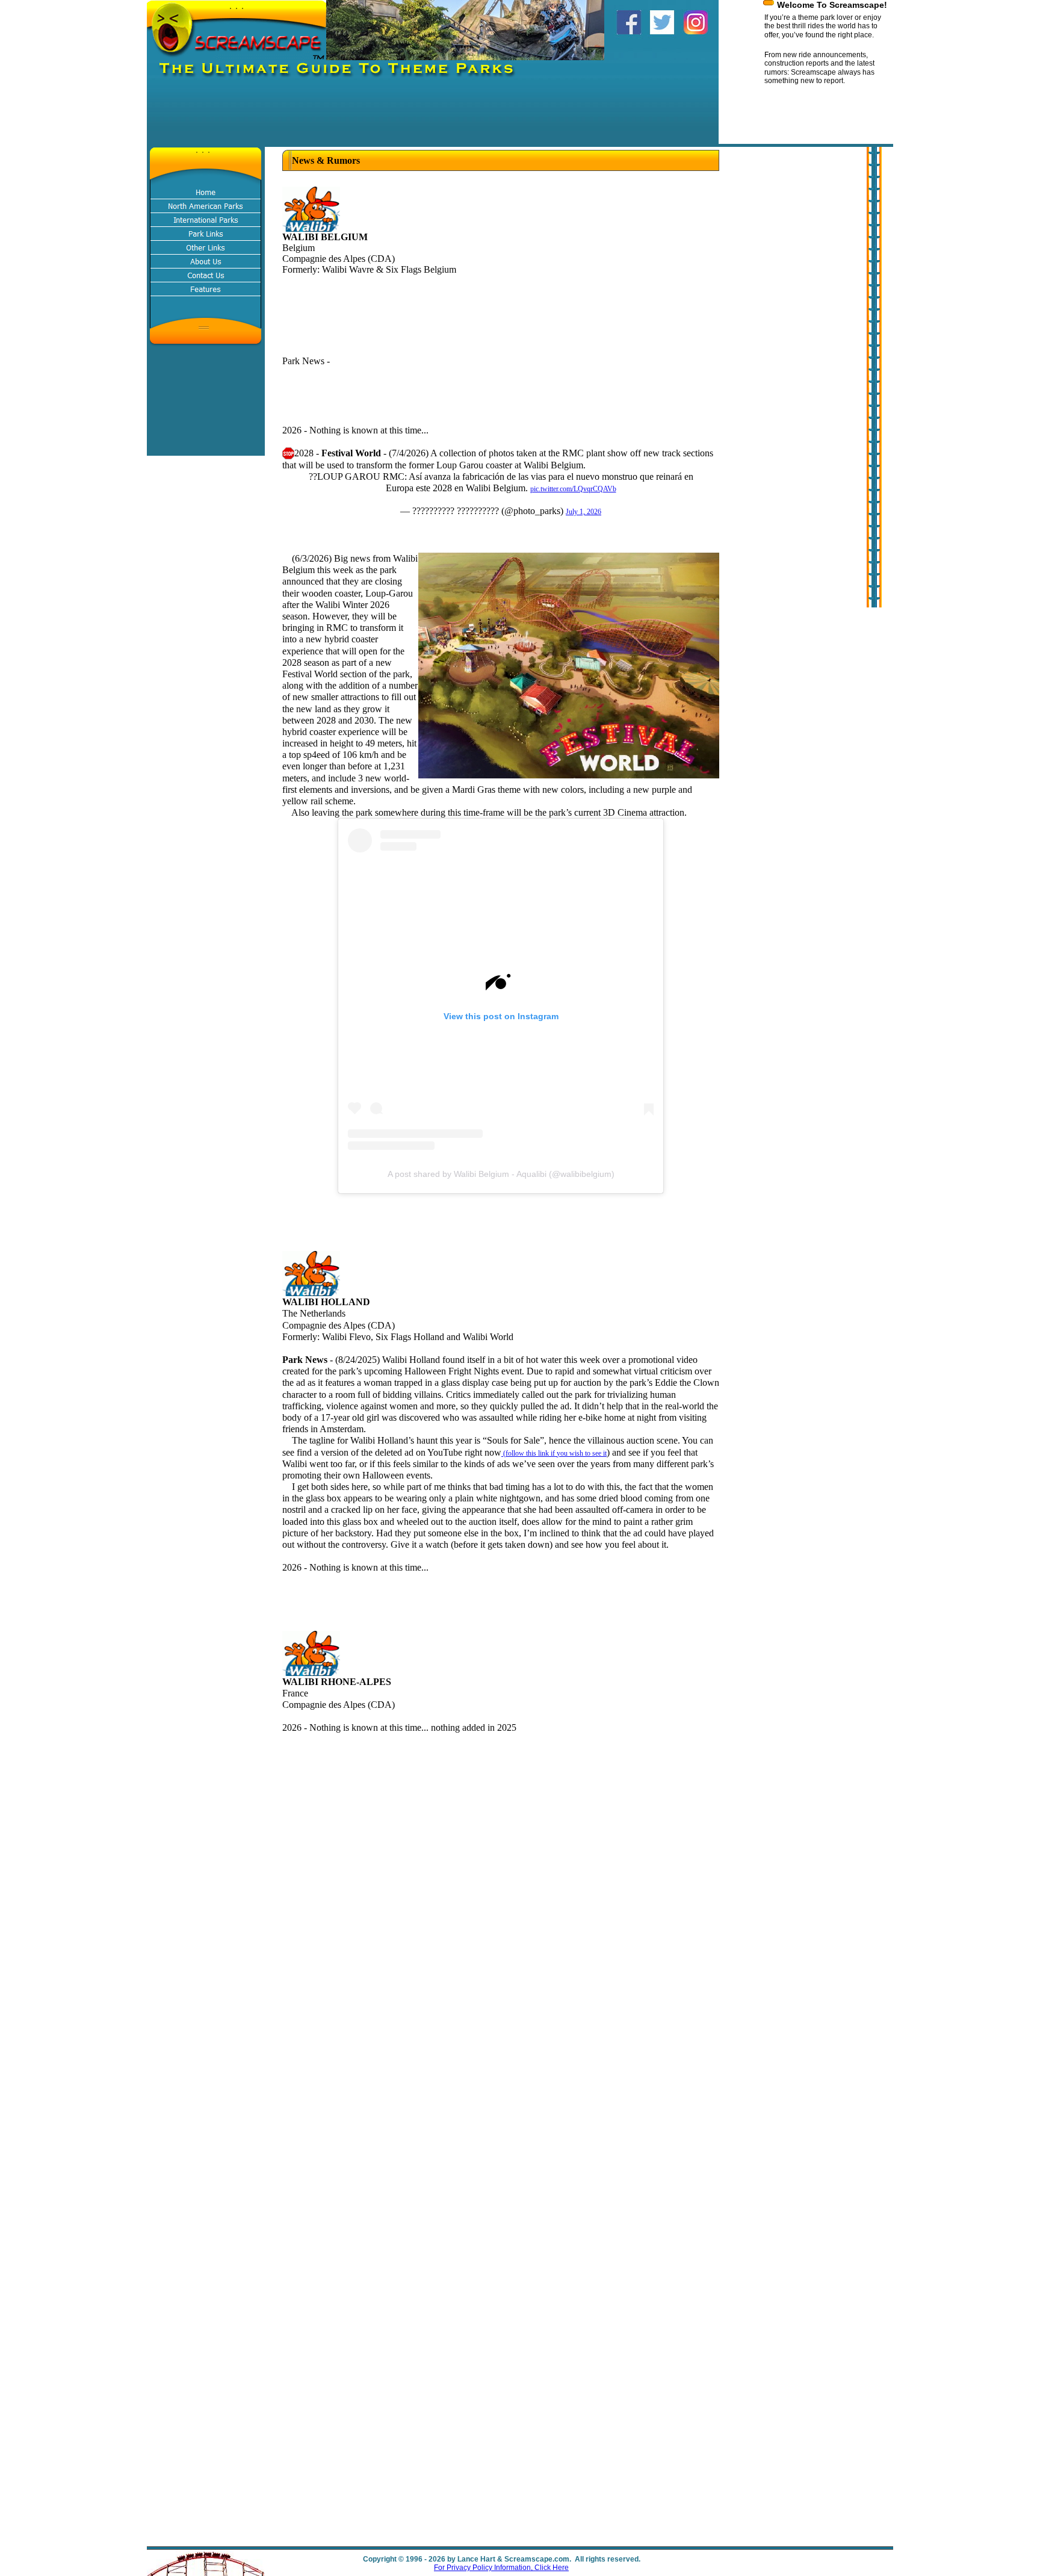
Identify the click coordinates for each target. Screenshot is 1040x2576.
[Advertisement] (366, 117)
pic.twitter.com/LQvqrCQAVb (573, 489)
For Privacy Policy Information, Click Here (501, 2568)
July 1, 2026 (583, 512)
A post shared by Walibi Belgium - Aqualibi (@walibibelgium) (501, 1174)
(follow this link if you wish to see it (554, 1453)
